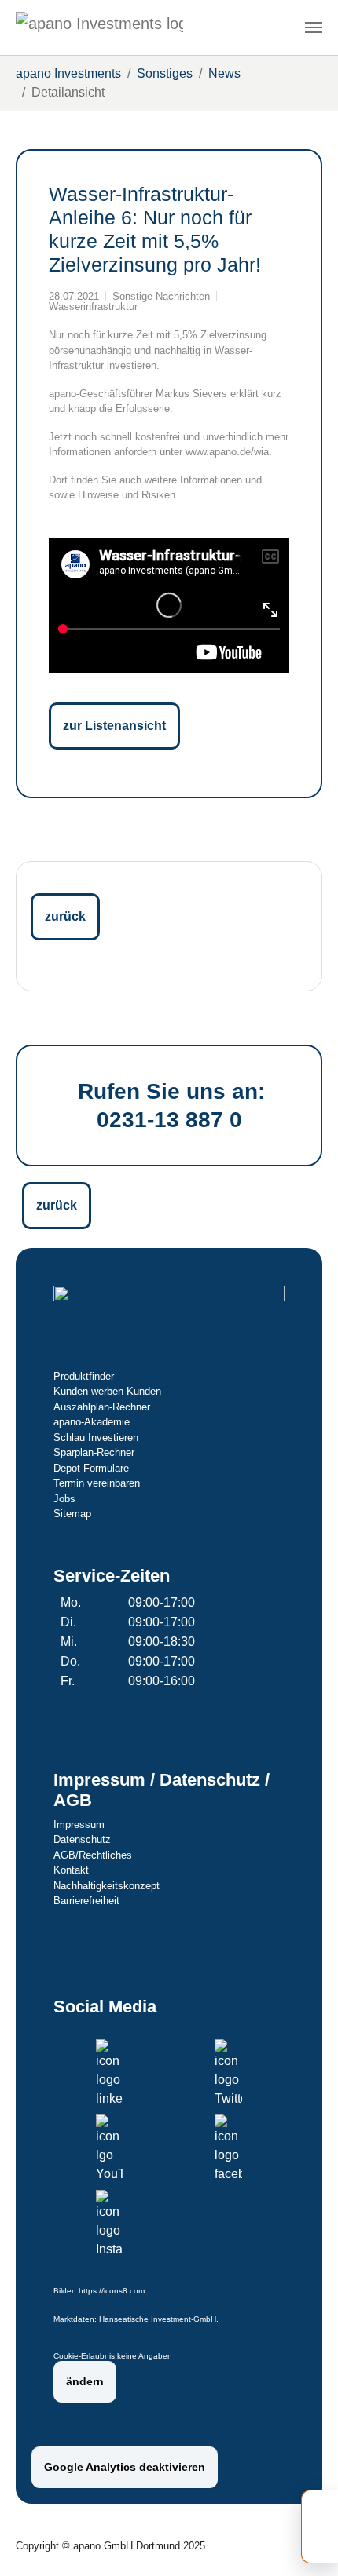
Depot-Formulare (91, 1468)
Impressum (79, 1824)
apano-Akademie (92, 1422)
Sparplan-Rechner (94, 1452)
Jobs (64, 1499)
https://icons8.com (112, 2291)
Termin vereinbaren (97, 1483)
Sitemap (72, 1514)
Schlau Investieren (96, 1438)
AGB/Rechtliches (93, 1855)
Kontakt (71, 1870)
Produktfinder (84, 1376)
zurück (65, 916)
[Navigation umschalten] (314, 27)
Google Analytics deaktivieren (125, 2467)
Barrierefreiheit (86, 1901)
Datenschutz (82, 1839)
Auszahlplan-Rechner (102, 1407)
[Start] (99, 27)
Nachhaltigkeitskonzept (107, 1886)
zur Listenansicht (114, 726)
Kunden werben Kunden (107, 1391)
